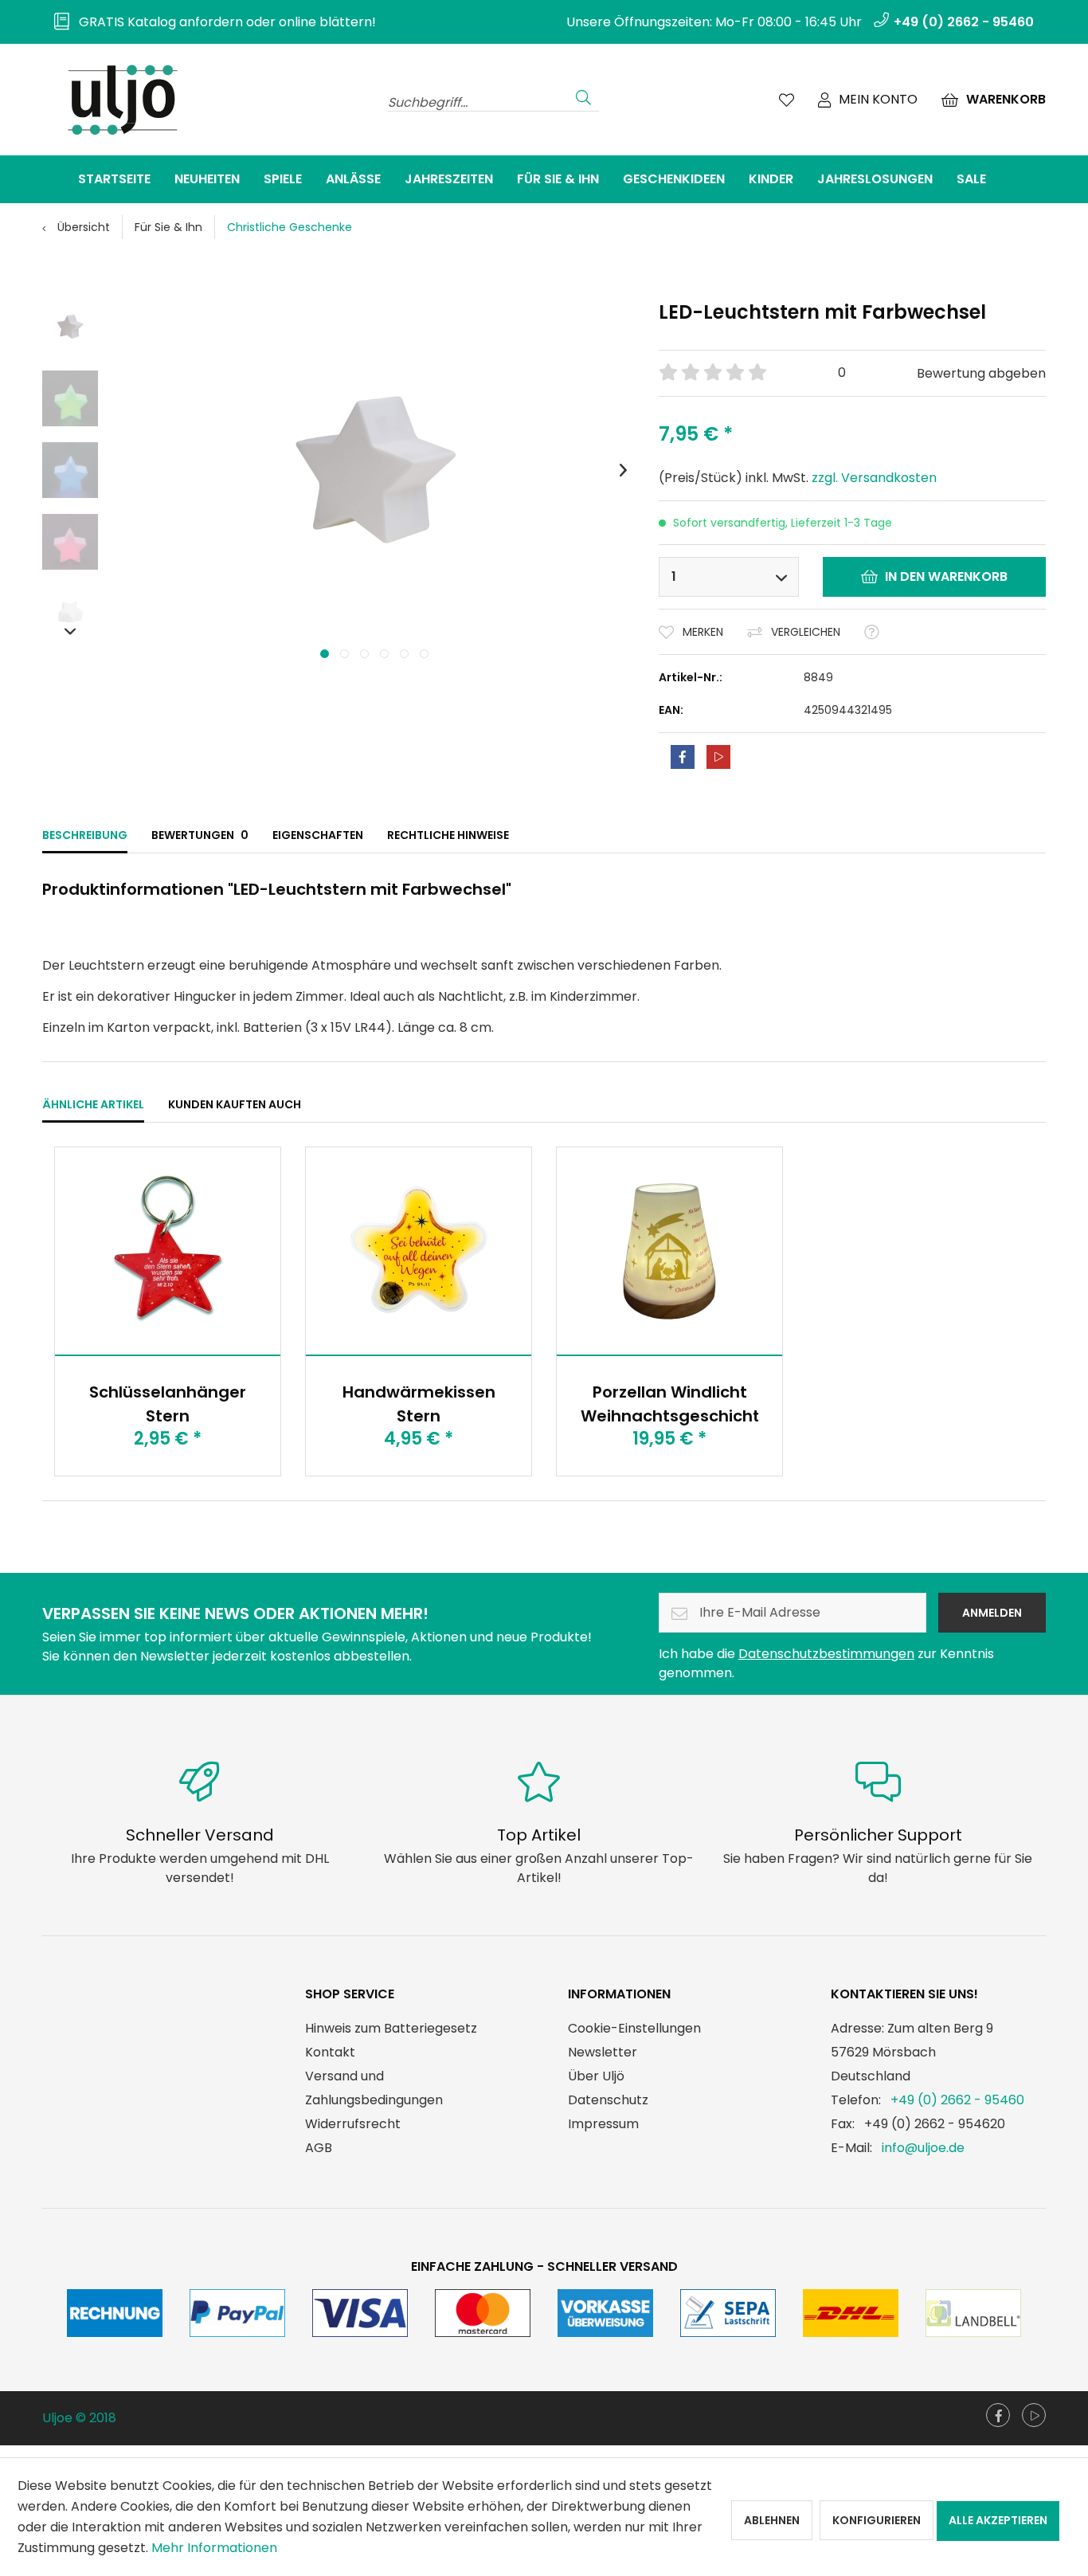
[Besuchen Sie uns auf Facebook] (998, 2415)
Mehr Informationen (214, 2548)
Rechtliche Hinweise (448, 835)
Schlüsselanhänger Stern (168, 1404)
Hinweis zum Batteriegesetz (391, 2028)
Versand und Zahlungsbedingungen (374, 2088)
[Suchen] (583, 96)
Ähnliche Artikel (93, 1104)
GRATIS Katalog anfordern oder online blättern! (223, 22)
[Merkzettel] (787, 100)
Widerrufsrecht (353, 2124)
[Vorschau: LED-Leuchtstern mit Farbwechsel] (70, 327)
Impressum (603, 2124)
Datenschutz (608, 2100)
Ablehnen (772, 2520)
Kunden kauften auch (235, 1104)
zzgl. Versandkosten (874, 478)
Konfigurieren (877, 2520)
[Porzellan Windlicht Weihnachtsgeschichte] (669, 1251)
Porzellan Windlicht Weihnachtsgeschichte (669, 1404)
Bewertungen (200, 835)
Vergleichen (806, 632)
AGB (319, 2148)
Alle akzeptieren (998, 2520)
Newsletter (603, 2052)
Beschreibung (85, 835)
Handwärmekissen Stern (419, 1404)
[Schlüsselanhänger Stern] (168, 1251)
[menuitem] (209, 22)
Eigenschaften (318, 835)
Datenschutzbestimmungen (826, 1654)
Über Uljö (596, 2076)
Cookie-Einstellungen (634, 2028)
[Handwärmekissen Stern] (419, 1251)
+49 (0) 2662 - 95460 (957, 2100)
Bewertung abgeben (981, 373)
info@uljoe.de (923, 2148)
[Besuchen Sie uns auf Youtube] (1034, 2415)
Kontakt (330, 2052)
